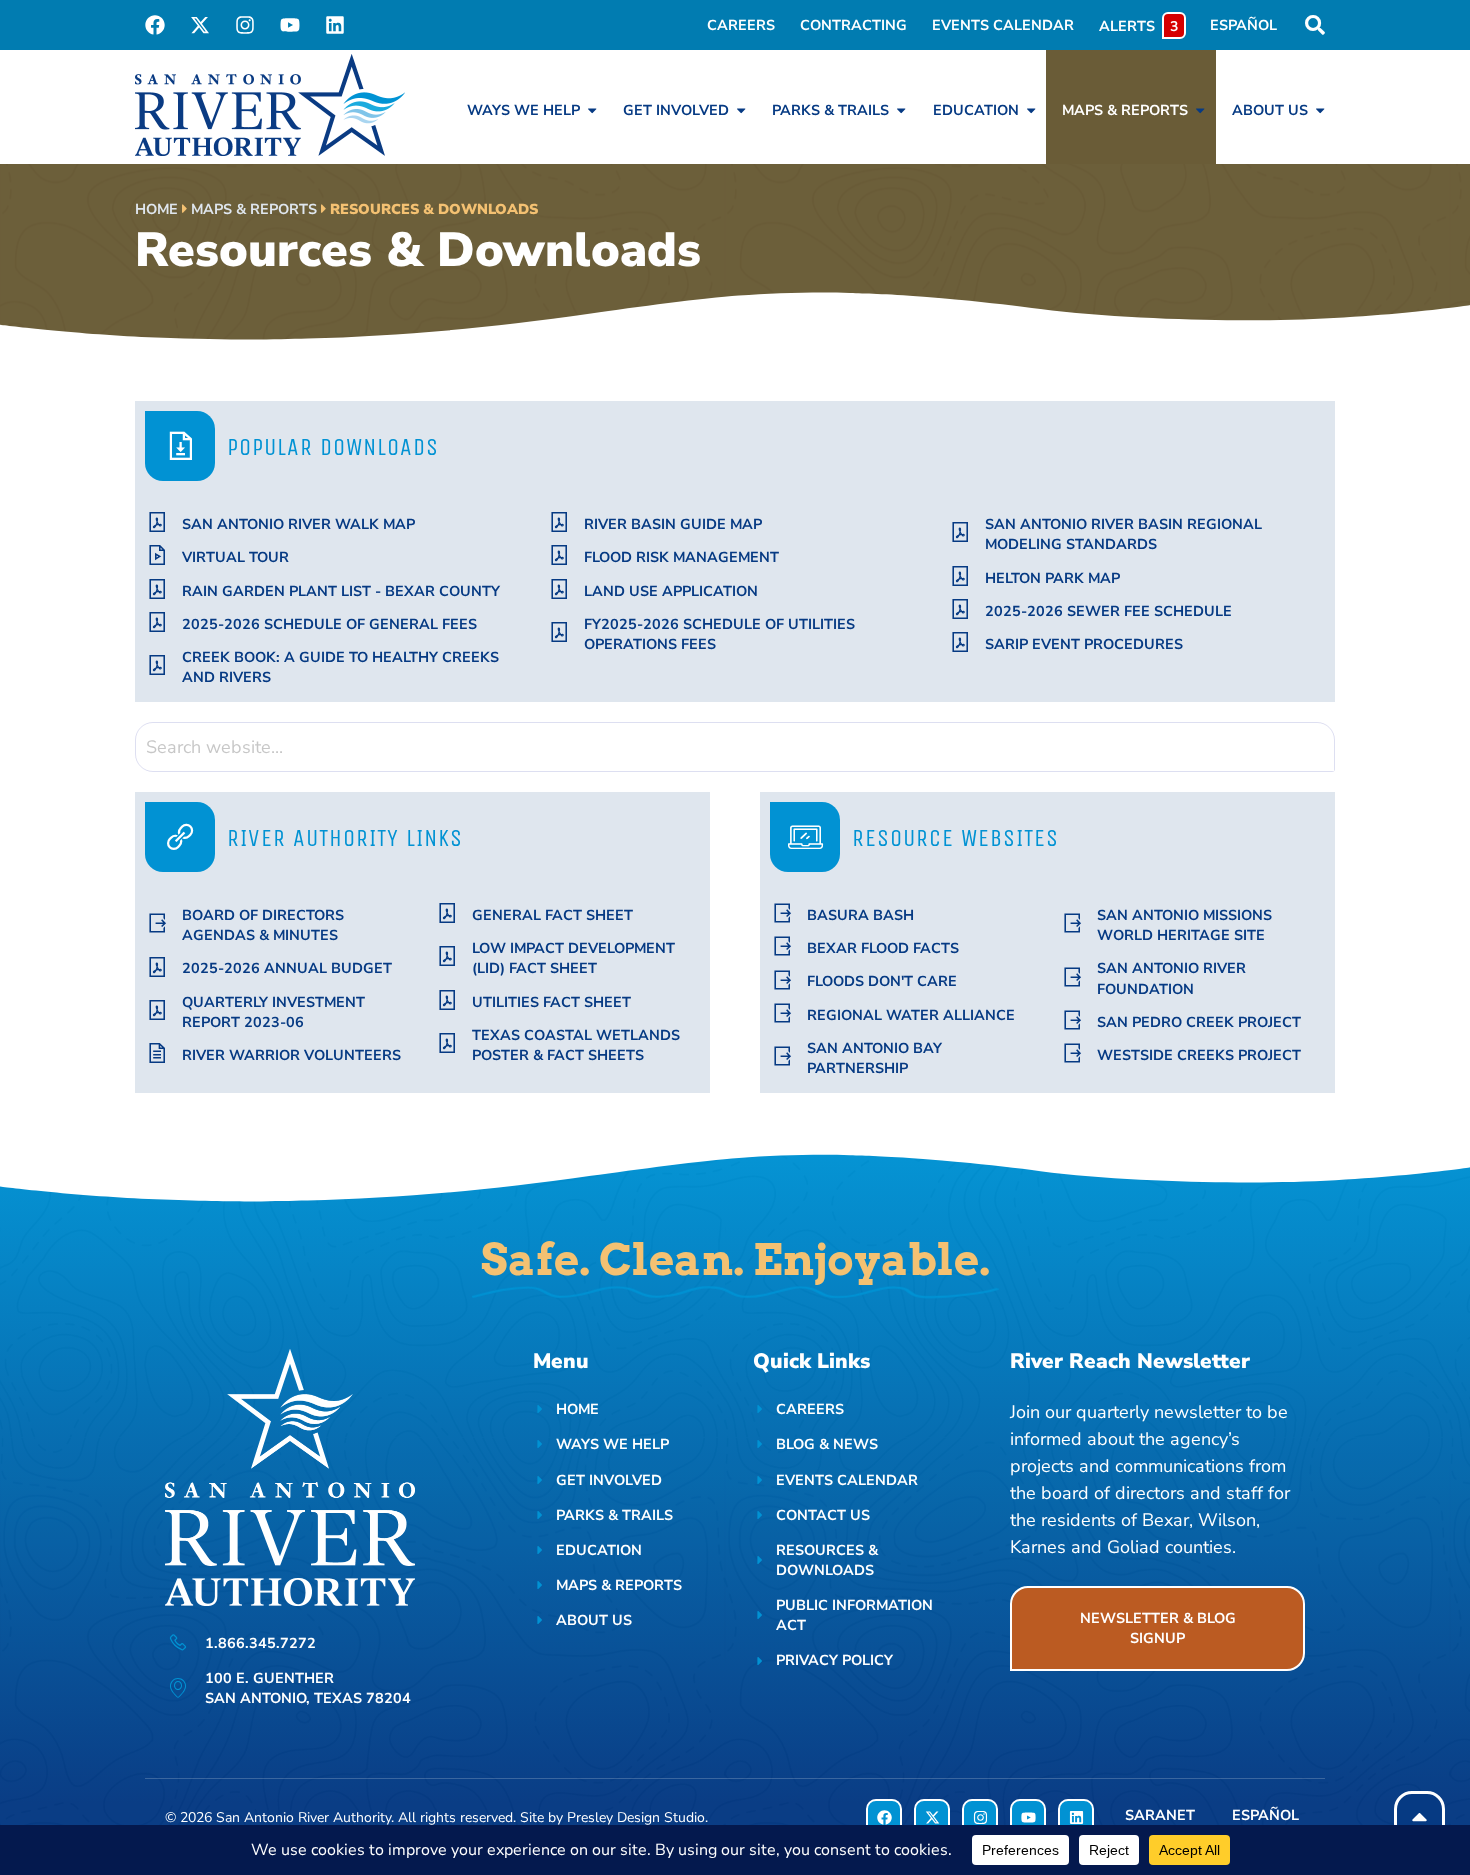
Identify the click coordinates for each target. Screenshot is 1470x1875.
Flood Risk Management (681, 557)
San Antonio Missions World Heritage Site (1184, 925)
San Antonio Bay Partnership (874, 1058)
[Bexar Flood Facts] (782, 946)
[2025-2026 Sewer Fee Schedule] (960, 609)
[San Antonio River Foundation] (1072, 977)
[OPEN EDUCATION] (1031, 110)
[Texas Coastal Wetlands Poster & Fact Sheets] (447, 1043)
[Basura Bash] (782, 913)
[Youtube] (290, 25)
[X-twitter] (200, 25)
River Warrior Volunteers (291, 1055)
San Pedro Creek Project (1199, 1022)
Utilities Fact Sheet (551, 1002)
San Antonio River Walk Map (298, 524)
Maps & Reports (254, 209)
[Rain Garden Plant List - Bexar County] (157, 589)
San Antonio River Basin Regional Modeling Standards (1123, 534)
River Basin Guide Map (673, 524)
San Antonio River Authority (303, 1817)
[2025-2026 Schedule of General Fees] (157, 622)
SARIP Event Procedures (1084, 644)
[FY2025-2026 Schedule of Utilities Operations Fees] (559, 632)
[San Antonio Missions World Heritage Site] (1072, 923)
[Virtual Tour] (157, 555)
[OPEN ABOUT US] (1320, 110)
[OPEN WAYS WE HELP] (592, 110)
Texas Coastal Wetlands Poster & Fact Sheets (576, 1045)
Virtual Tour (235, 557)
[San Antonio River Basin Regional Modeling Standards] (960, 532)
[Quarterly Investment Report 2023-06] (157, 1010)
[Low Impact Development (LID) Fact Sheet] (447, 956)
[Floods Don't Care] (782, 980)
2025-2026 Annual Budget (287, 968)
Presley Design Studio (636, 1817)
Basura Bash (860, 915)
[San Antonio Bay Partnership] (782, 1056)
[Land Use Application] (559, 589)
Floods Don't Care (882, 981)
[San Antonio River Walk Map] (157, 522)
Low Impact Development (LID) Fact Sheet (573, 958)
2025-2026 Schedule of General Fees (329, 624)
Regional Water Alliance (911, 1015)
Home (156, 209)
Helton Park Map (1052, 578)
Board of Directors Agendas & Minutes (263, 925)
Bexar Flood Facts (883, 948)
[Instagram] (245, 25)
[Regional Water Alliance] (782, 1013)
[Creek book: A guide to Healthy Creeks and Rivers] (157, 665)
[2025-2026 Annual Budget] (157, 967)
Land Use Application (671, 591)
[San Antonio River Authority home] (270, 105)
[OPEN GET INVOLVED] (741, 110)
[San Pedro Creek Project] (1072, 1020)
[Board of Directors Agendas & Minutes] (157, 923)
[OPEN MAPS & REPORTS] (1200, 110)
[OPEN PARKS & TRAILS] (901, 110)
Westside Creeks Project (1199, 1055)
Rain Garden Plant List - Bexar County (341, 591)
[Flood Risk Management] (559, 555)
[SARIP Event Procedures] (960, 642)
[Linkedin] (335, 25)
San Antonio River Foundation (1171, 978)
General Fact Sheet (552, 915)
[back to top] (1419, 1816)
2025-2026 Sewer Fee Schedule (1108, 611)
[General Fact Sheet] (447, 913)
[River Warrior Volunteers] (157, 1053)
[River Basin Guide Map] (559, 522)
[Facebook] (155, 25)
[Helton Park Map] (960, 576)
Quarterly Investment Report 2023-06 (273, 1012)
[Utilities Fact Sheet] (447, 1000)
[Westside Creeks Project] (1072, 1053)
